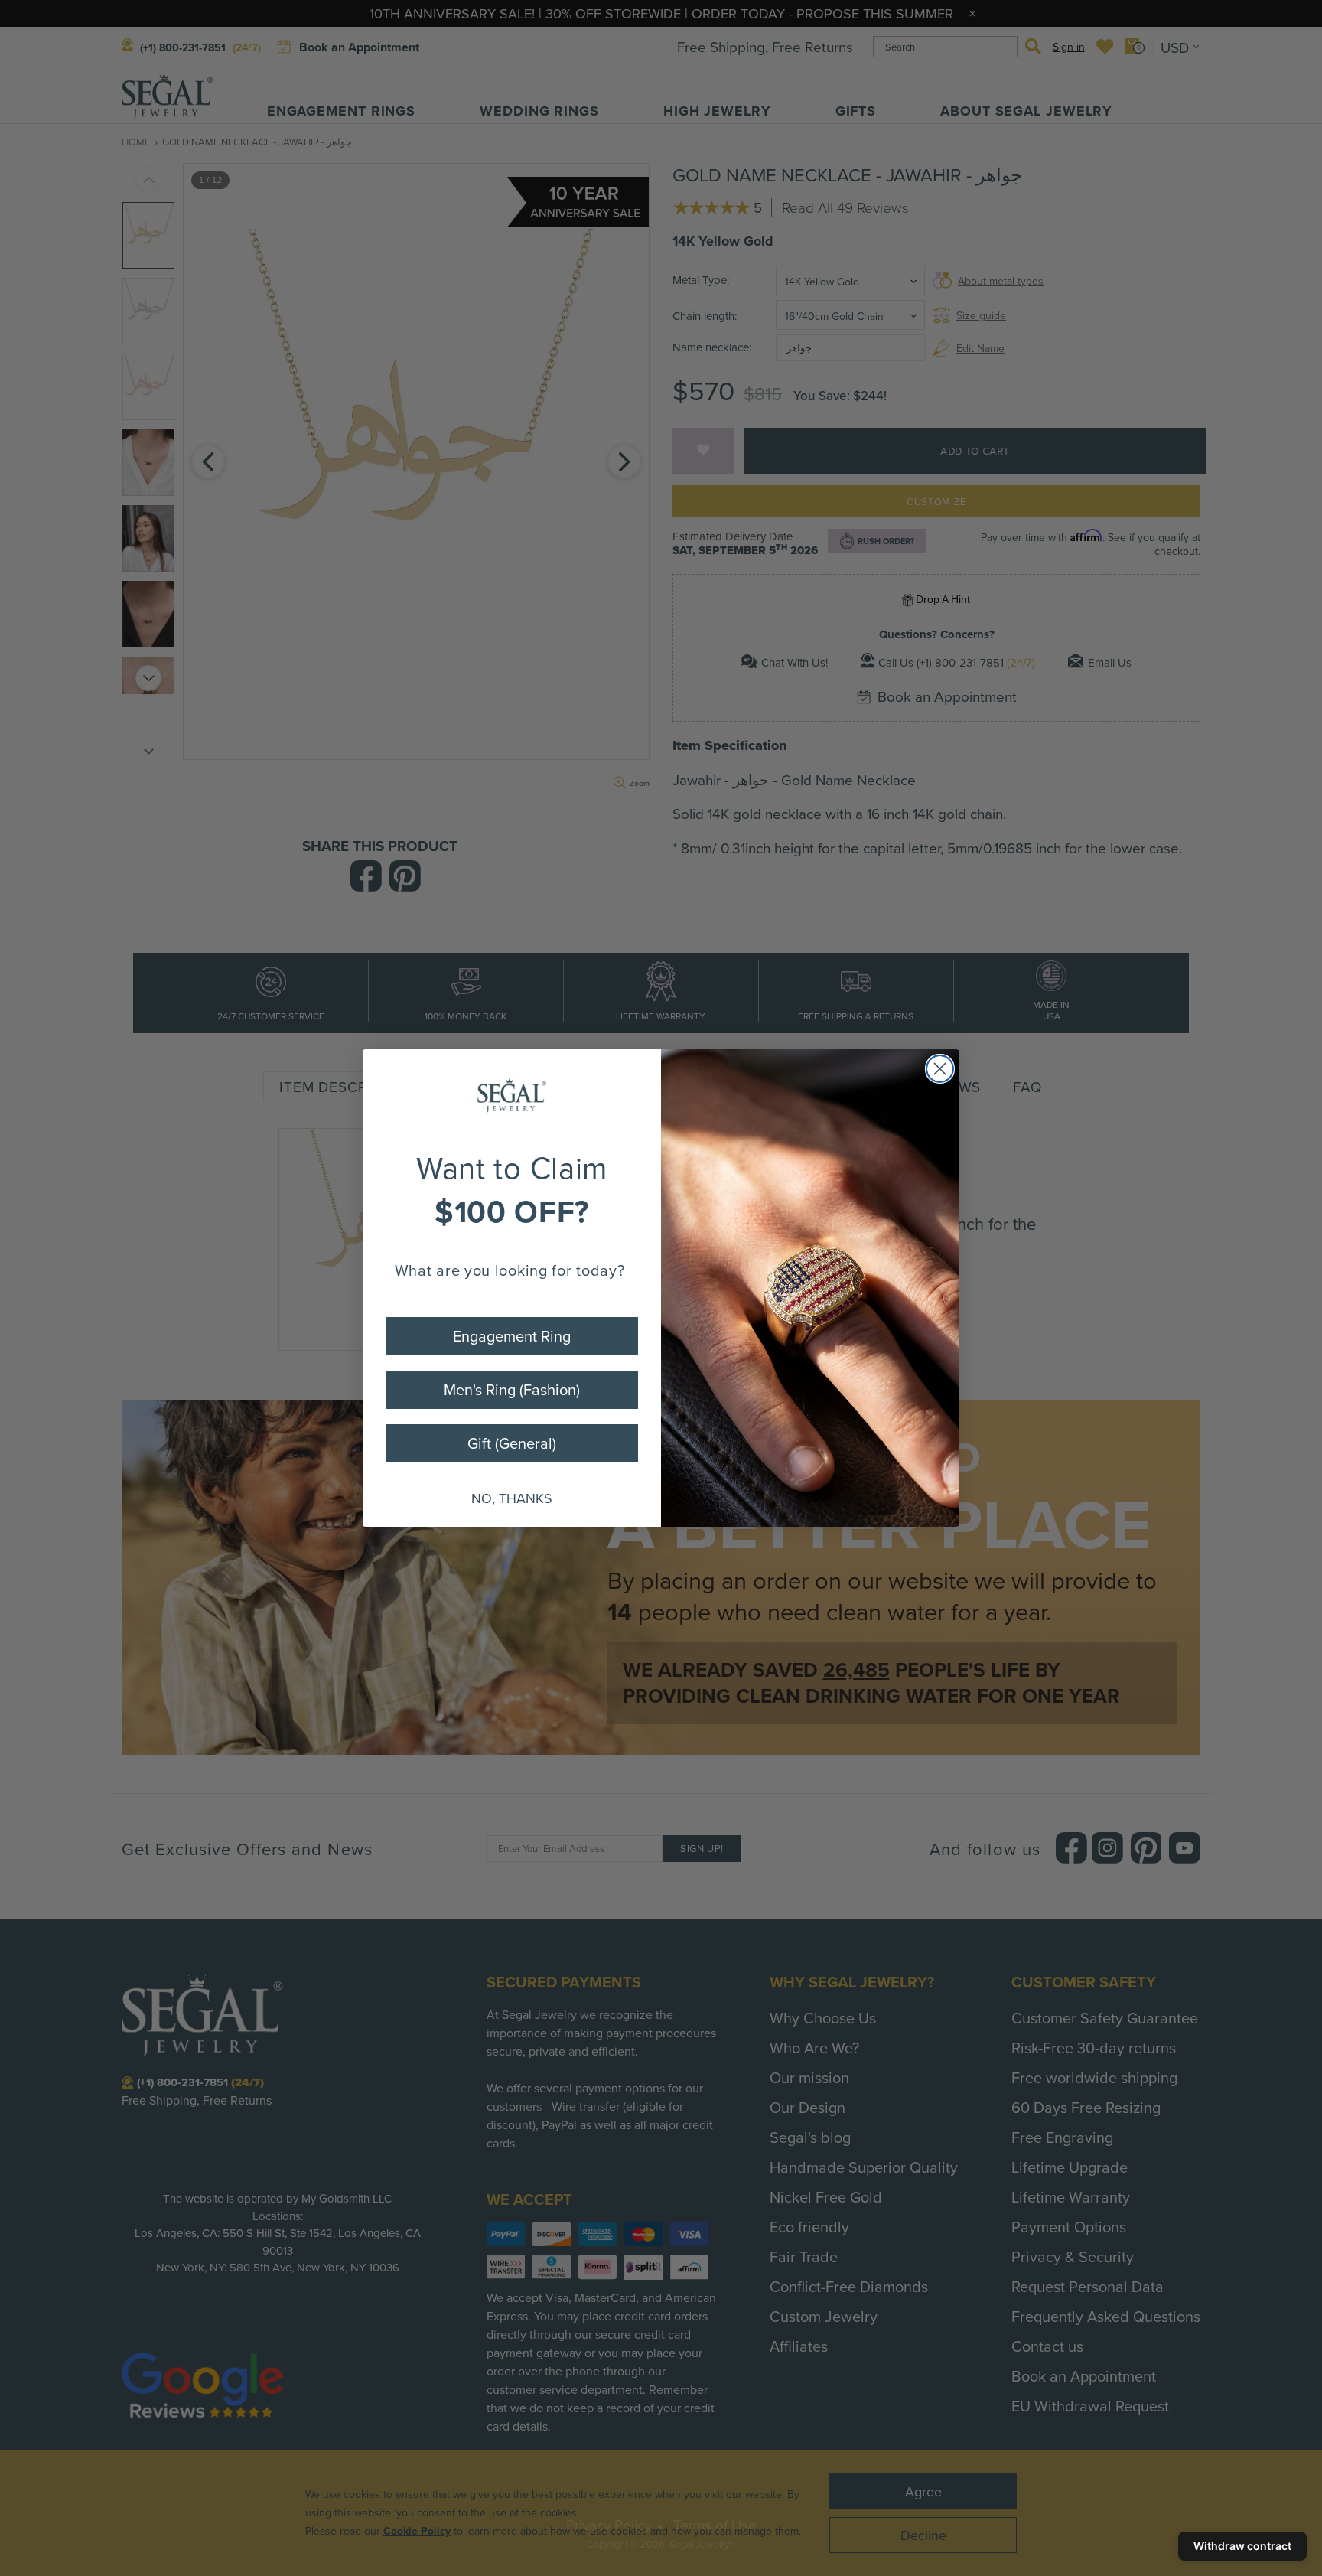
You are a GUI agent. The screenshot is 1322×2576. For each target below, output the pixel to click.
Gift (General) (512, 1443)
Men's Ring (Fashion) (512, 1389)
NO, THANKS (512, 1498)
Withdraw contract (1242, 2546)
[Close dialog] (940, 1069)
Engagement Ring (512, 1336)
